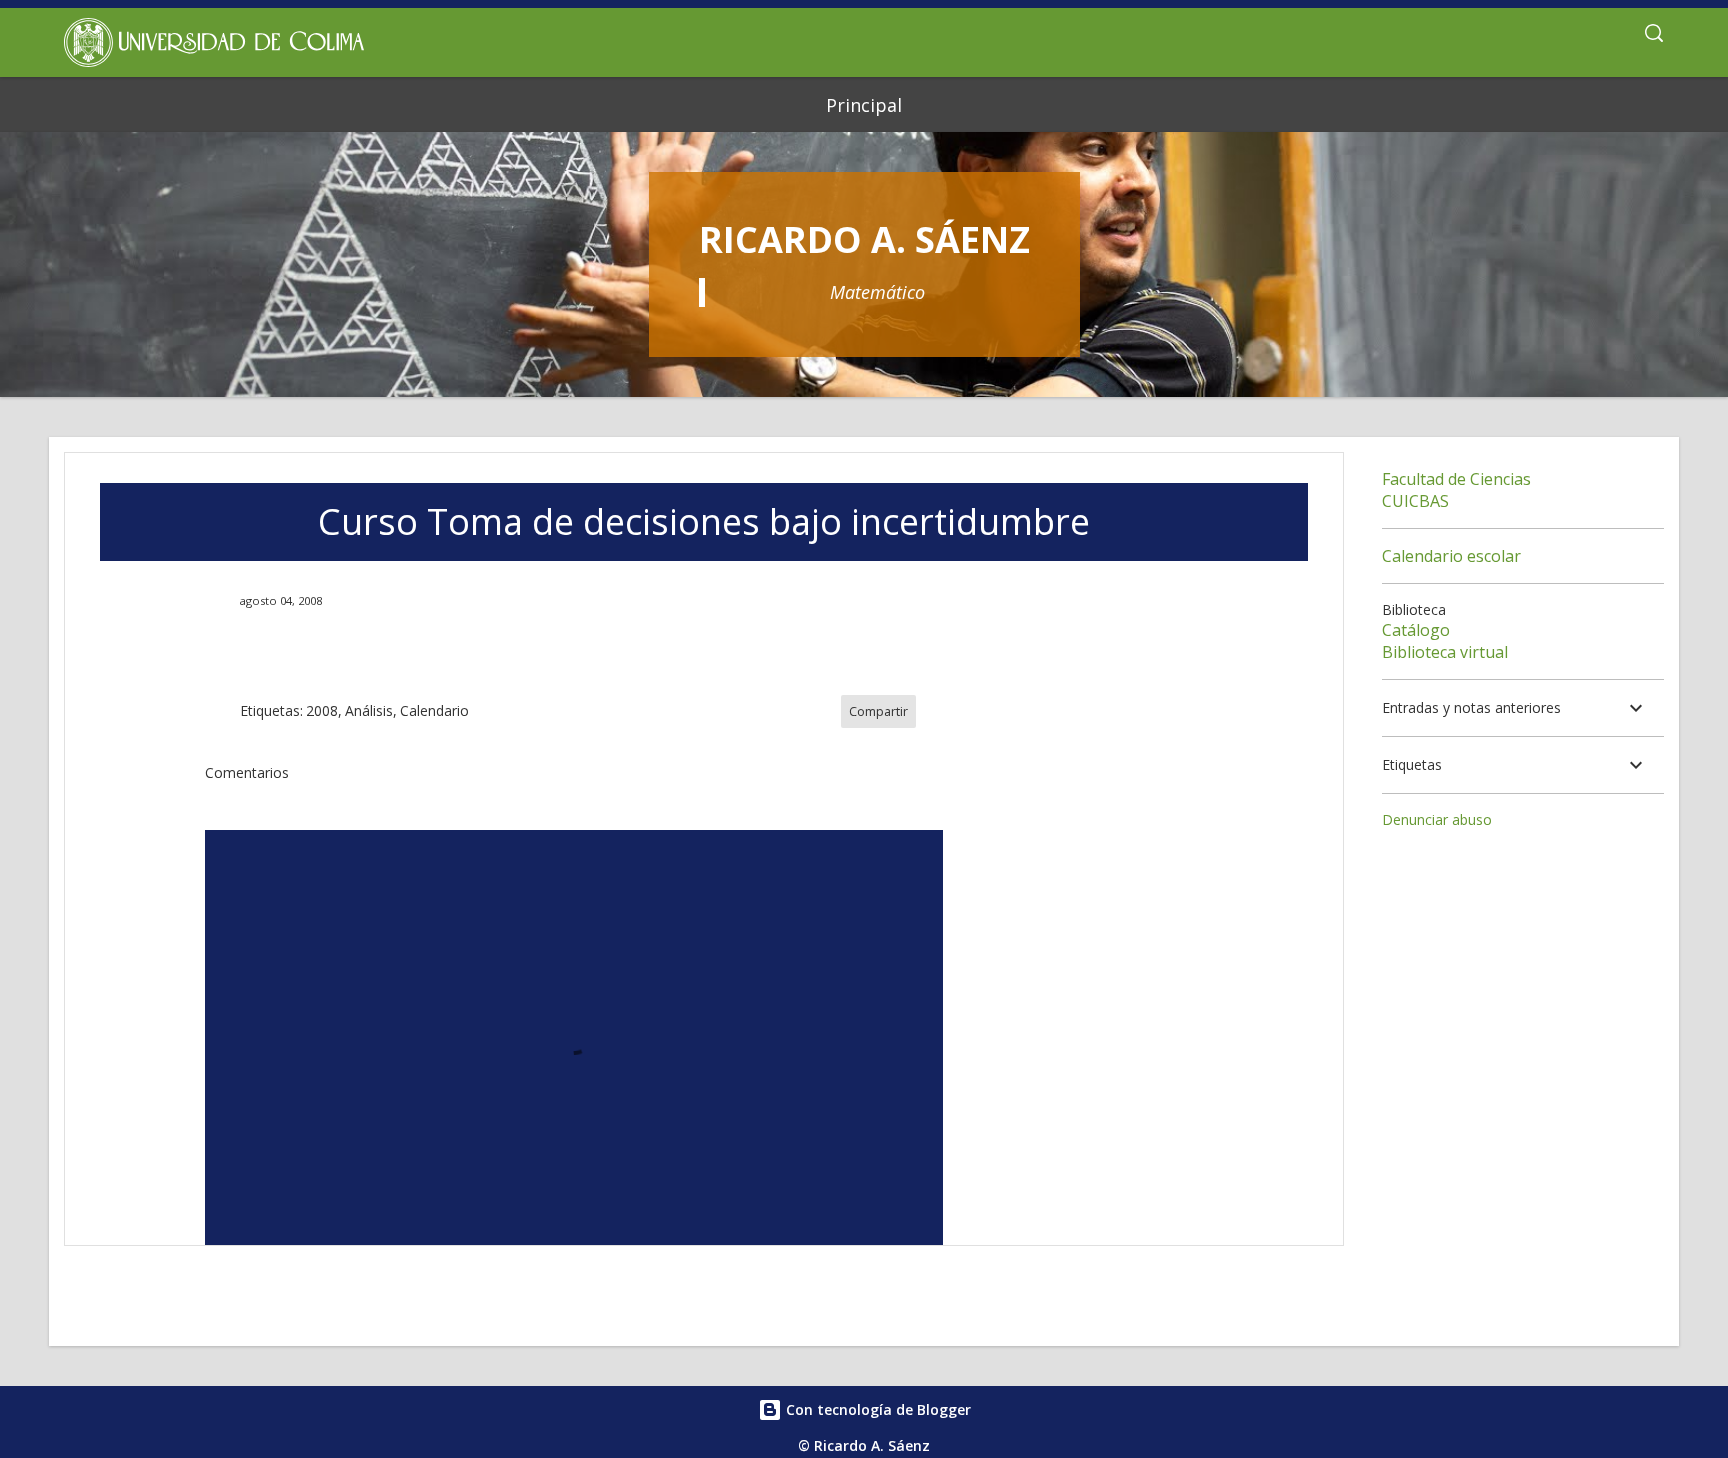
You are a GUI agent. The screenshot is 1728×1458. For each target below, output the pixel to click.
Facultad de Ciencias (1456, 479)
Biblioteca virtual (1445, 652)
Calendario (434, 710)
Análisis (369, 710)
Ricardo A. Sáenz (864, 239)
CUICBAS (1415, 501)
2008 (322, 710)
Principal (864, 105)
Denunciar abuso (1437, 819)
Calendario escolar (1451, 556)
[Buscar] (1654, 36)
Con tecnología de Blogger (876, 1409)
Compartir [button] (878, 711)
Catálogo (1416, 630)
